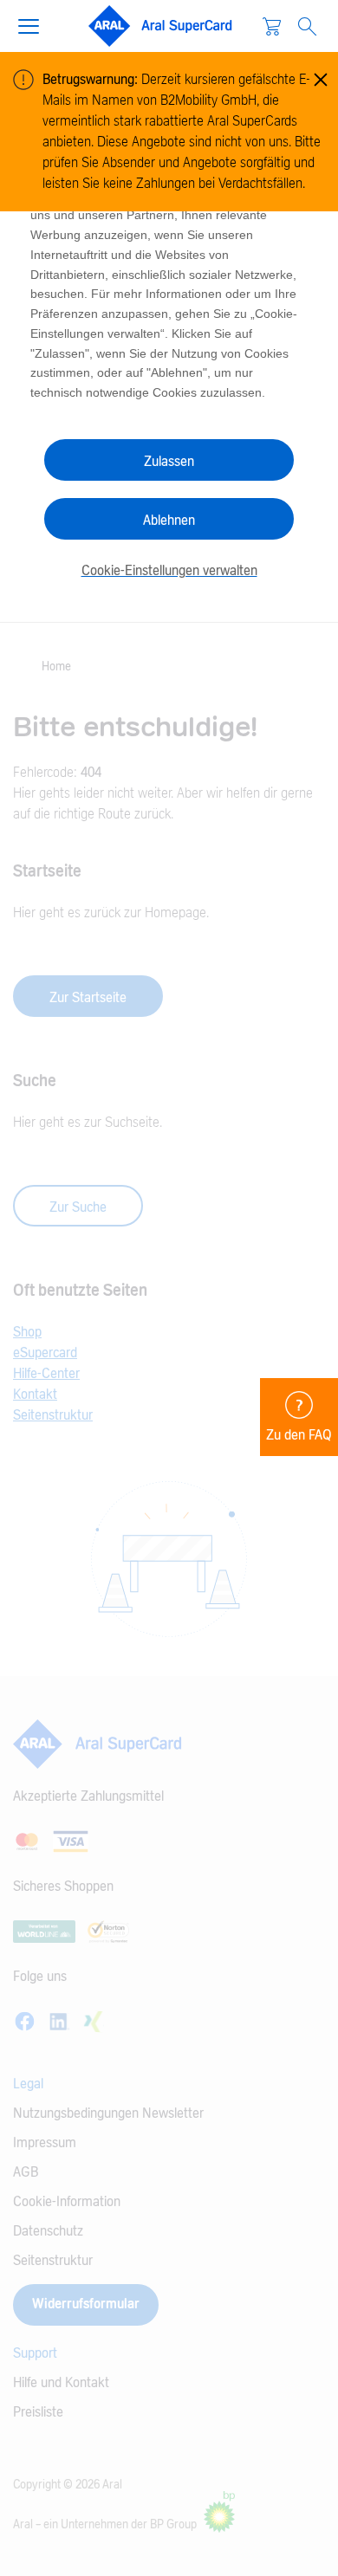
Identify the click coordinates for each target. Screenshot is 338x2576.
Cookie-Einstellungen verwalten (169, 571)
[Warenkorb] (272, 26)
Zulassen (169, 462)
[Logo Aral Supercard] (160, 26)
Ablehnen (169, 521)
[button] (36, 24)
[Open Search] (307, 26)
